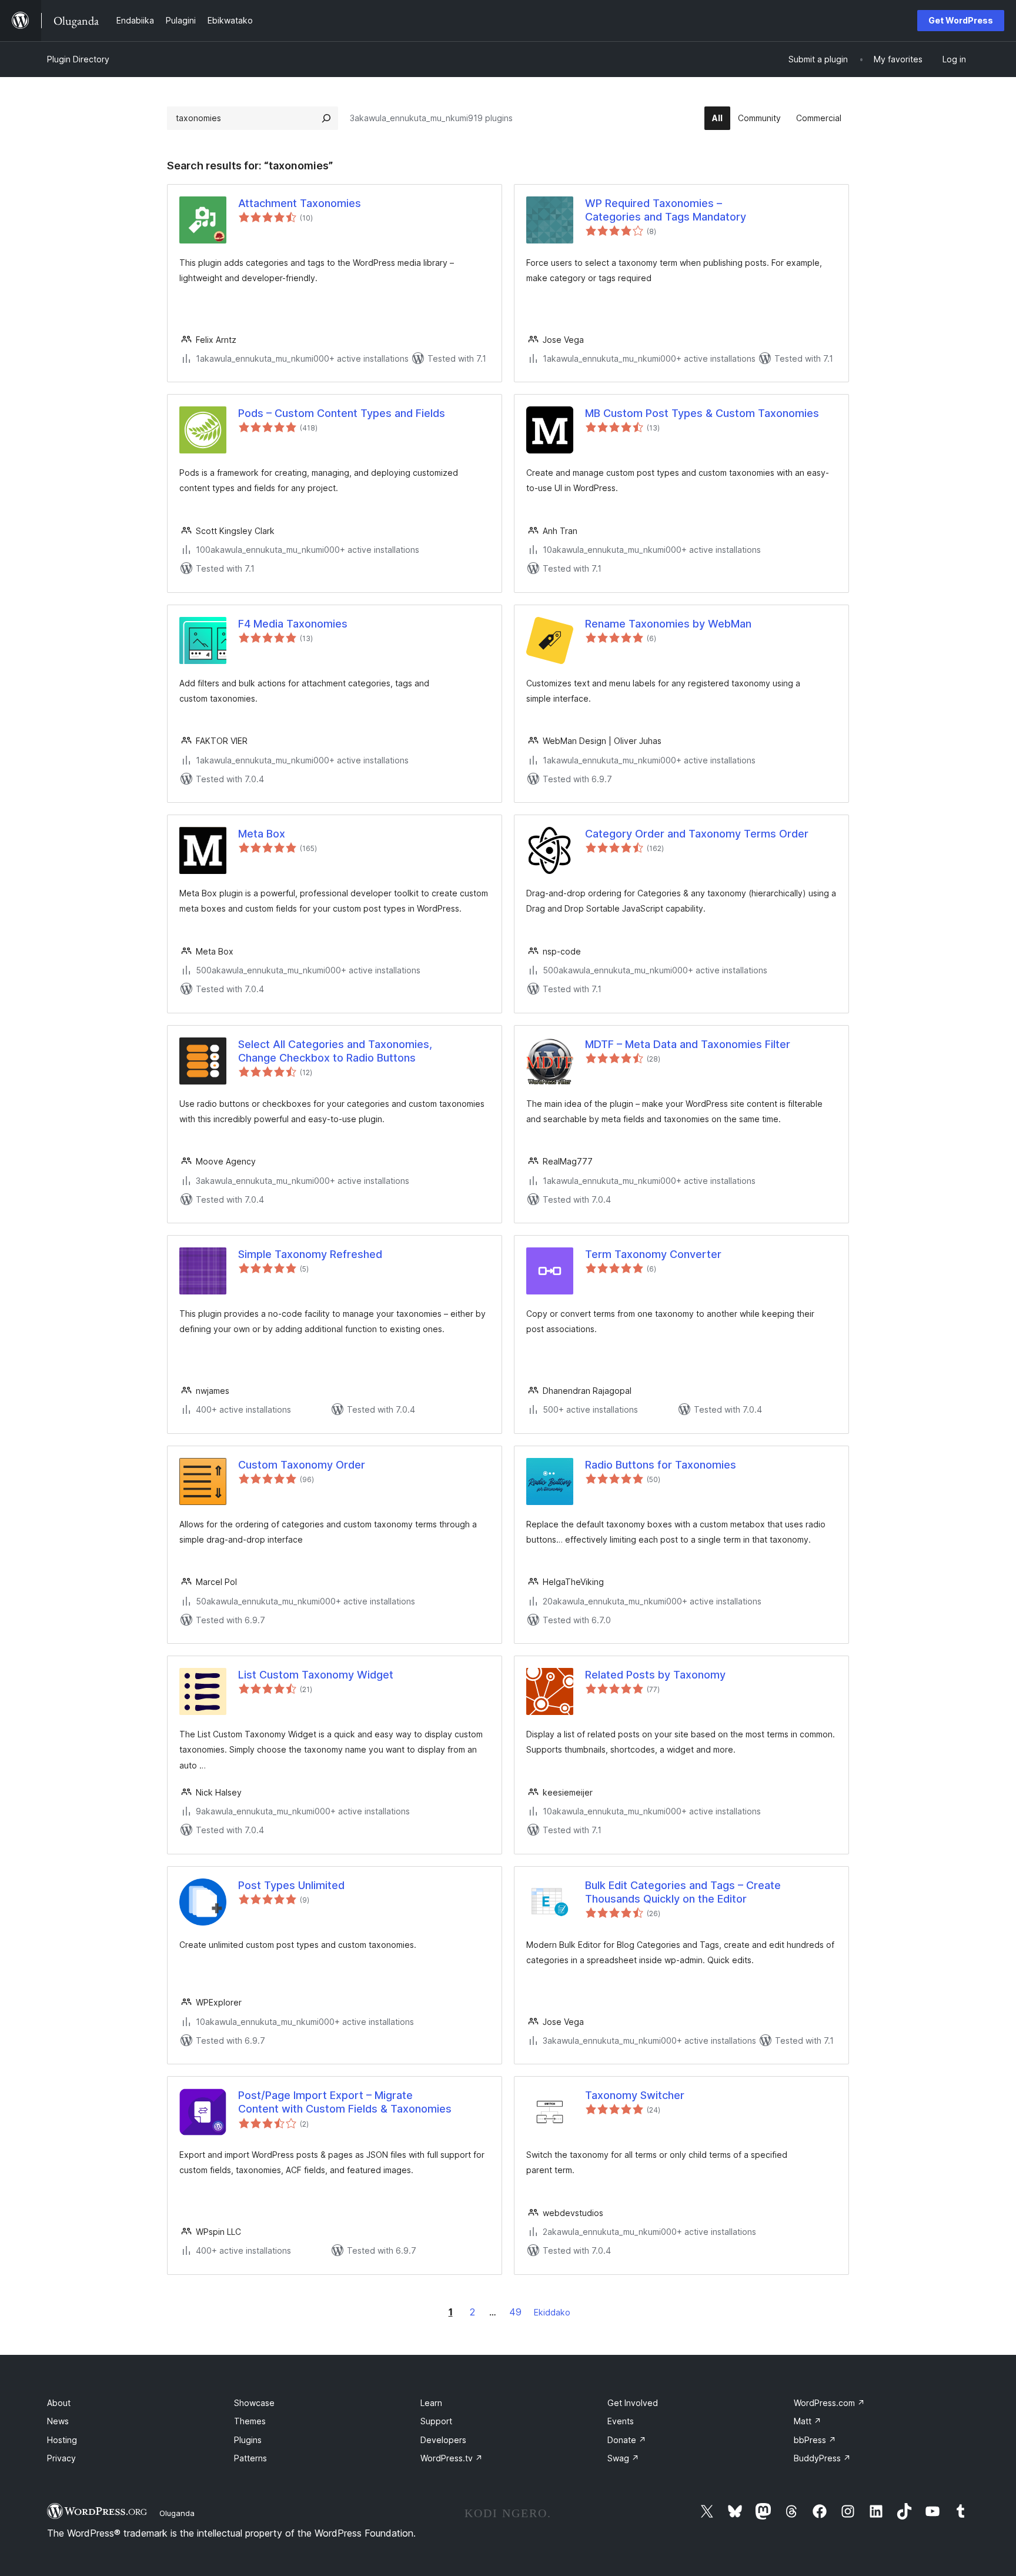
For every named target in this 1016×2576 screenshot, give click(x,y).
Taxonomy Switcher (635, 2095)
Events (621, 2421)
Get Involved (633, 2403)
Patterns (250, 2458)
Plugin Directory (78, 59)
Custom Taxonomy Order (302, 1465)
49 (515, 2312)
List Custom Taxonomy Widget (316, 1675)
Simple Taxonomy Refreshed (310, 1254)
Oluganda (177, 2513)
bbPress (815, 2440)
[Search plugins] (326, 118)
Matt (808, 2421)
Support (436, 2421)
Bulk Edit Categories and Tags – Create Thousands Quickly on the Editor (683, 1892)
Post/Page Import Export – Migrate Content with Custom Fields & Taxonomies (345, 2102)
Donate (627, 2440)
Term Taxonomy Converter (653, 1254)
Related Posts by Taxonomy (655, 1675)
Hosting (62, 2440)
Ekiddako (552, 2312)
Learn (431, 2403)
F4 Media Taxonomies (293, 624)
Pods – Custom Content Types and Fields (342, 413)
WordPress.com (829, 2403)
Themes (250, 2421)
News (58, 2421)
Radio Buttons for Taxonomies (661, 1465)
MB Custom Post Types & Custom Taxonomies (702, 413)
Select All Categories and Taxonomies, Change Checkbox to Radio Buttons (335, 1051)
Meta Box (262, 834)
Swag (623, 2458)
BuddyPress (822, 2458)
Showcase (254, 2403)
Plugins (248, 2440)
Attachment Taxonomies (300, 203)
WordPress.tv (452, 2458)
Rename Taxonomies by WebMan (668, 624)
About (59, 2403)
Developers (443, 2440)
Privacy (61, 2458)
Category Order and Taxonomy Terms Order (697, 834)
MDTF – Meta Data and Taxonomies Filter (688, 1044)
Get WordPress (961, 20)
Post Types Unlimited (291, 1885)
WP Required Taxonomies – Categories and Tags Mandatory (666, 210)
